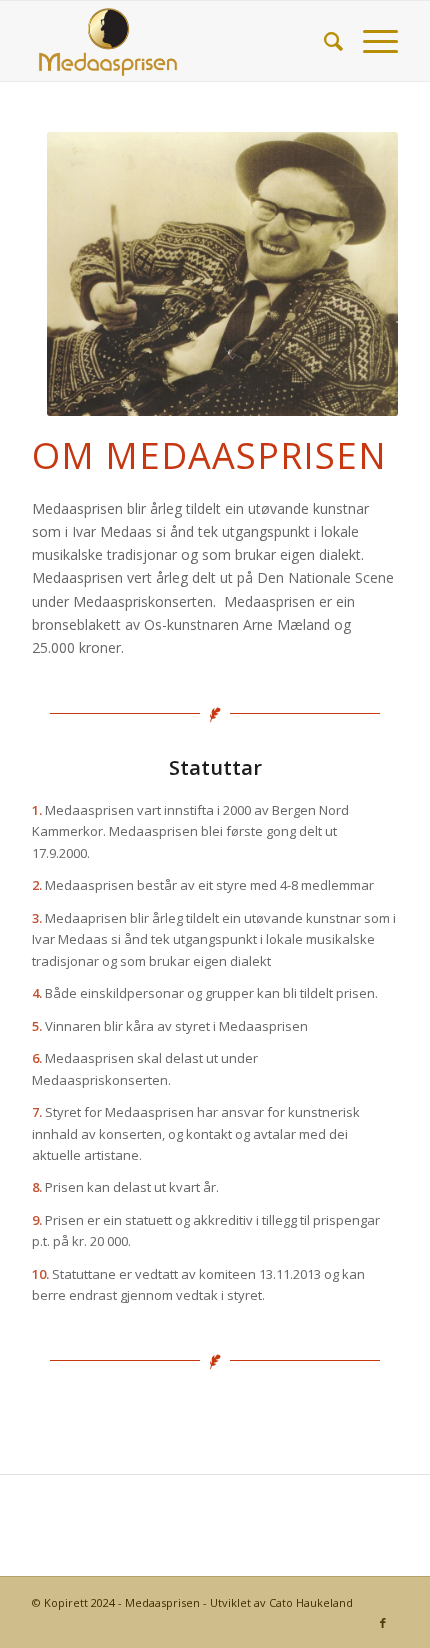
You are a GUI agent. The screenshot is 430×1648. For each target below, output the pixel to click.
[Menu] (370, 41)
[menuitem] (323, 41)
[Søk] (323, 41)
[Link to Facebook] (383, 1623)
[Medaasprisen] (178, 41)
